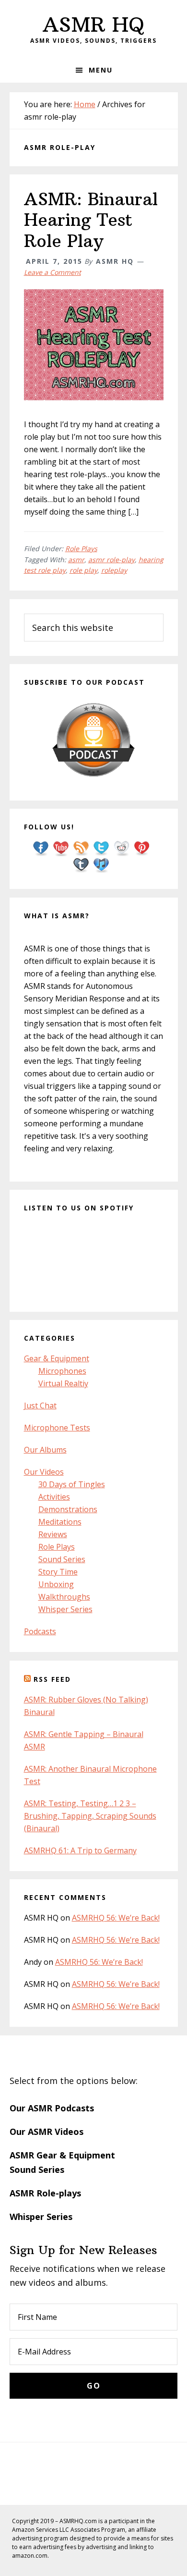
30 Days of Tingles (72, 1484)
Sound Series (62, 1559)
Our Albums (45, 1450)
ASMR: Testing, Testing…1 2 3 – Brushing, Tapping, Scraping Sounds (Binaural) (90, 1816)
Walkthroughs (64, 1597)
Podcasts (40, 1631)
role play (83, 570)
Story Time (58, 1572)
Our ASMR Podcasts (52, 2108)
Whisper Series (65, 1609)
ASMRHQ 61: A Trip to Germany (80, 1850)
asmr (76, 560)
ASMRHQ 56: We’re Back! (116, 1918)
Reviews (53, 1534)
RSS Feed (52, 1679)
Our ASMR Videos (47, 2132)
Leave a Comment (53, 272)
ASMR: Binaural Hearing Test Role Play (91, 220)
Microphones (62, 1371)
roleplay (114, 570)
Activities (54, 1497)
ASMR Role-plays (45, 2193)
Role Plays (81, 548)
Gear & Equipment (57, 1358)
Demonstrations (68, 1509)
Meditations (60, 1522)
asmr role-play (111, 560)
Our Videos (44, 1472)
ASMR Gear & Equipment (62, 2155)
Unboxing (56, 1584)
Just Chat (40, 1405)
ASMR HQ (93, 25)
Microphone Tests (57, 1428)
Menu (101, 70)
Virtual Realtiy (63, 1383)
